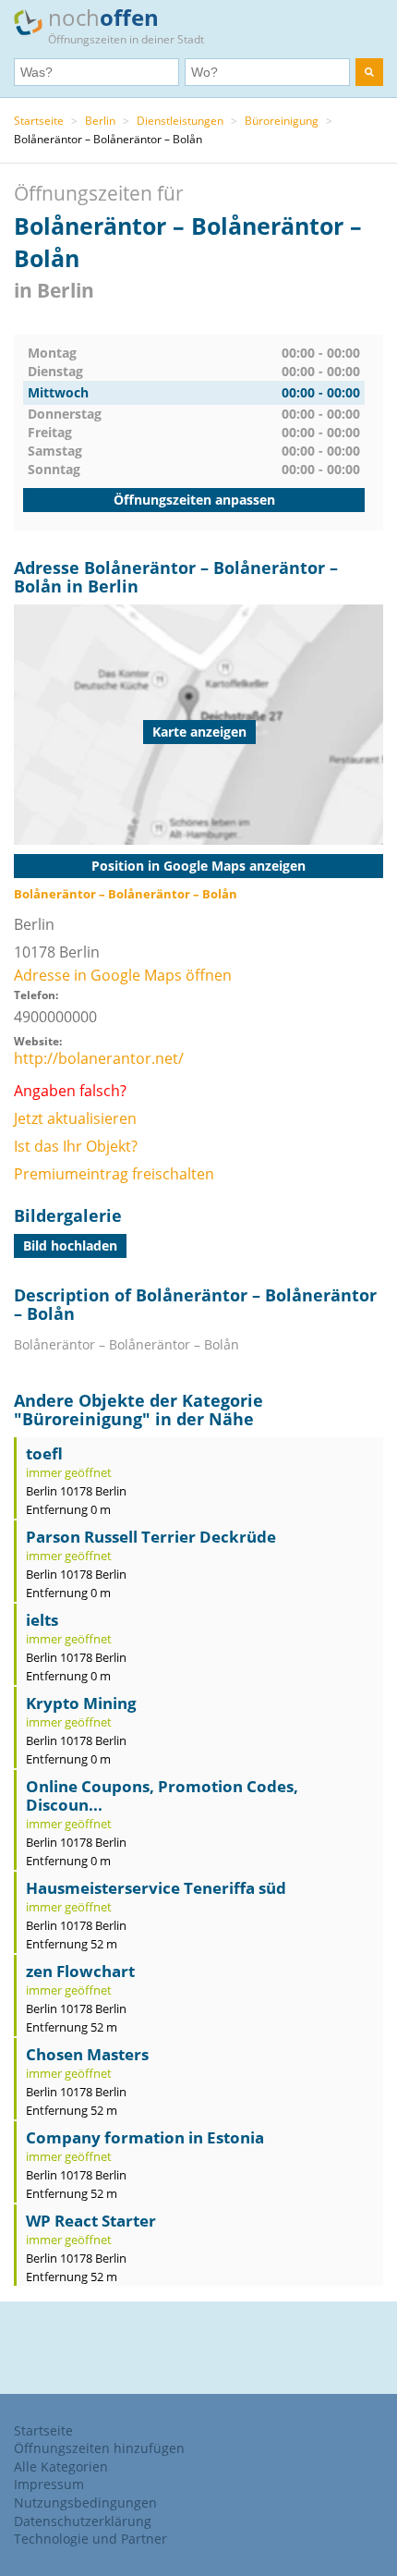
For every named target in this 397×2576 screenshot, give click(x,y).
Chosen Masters (87, 2054)
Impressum (49, 2484)
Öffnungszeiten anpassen (194, 500)
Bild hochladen (70, 1245)
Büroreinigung (282, 121)
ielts (42, 1620)
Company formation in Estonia (145, 2137)
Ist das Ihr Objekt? (76, 1146)
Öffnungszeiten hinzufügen (99, 2448)
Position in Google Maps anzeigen (198, 866)
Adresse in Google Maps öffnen (123, 975)
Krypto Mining (81, 1703)
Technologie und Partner (90, 2539)
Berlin (100, 121)
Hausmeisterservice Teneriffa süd (156, 1888)
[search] (369, 72)
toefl (44, 1453)
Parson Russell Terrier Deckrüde (151, 1537)
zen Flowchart (80, 1971)
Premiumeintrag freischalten (114, 1174)
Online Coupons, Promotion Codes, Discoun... (162, 1795)
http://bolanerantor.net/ (99, 1058)
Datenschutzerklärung (83, 2521)
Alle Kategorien (61, 2466)
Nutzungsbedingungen (85, 2503)
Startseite (39, 121)
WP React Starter (91, 2221)
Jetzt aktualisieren (75, 1118)
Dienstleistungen (180, 121)
